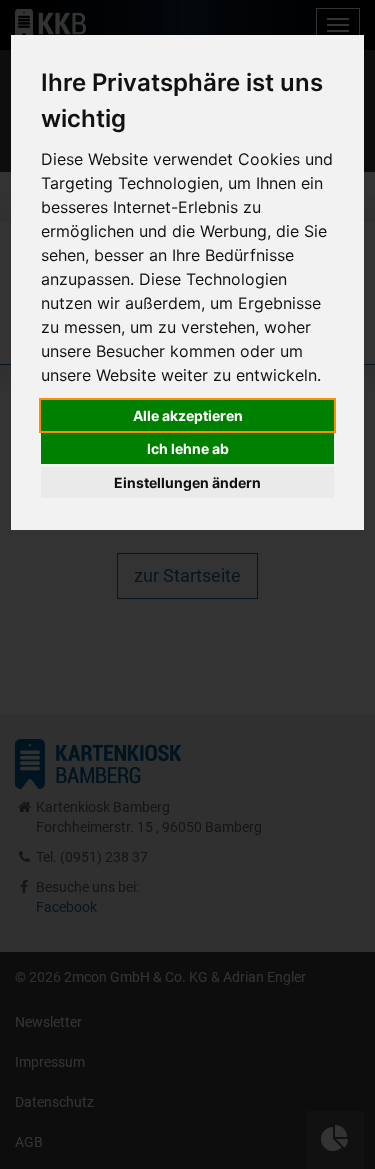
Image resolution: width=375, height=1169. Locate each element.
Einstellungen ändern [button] (187, 482)
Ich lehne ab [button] (188, 448)
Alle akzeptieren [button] (188, 415)
